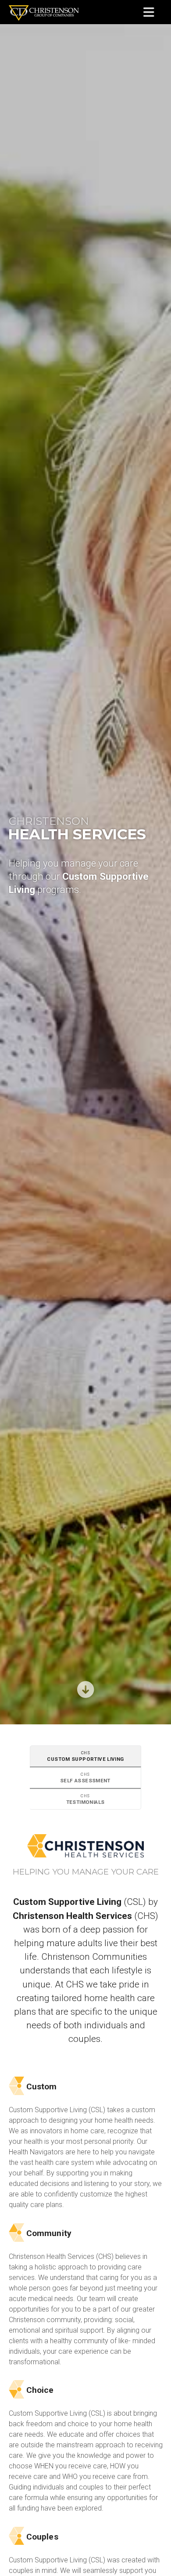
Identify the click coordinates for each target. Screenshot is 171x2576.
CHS (65, 1759)
